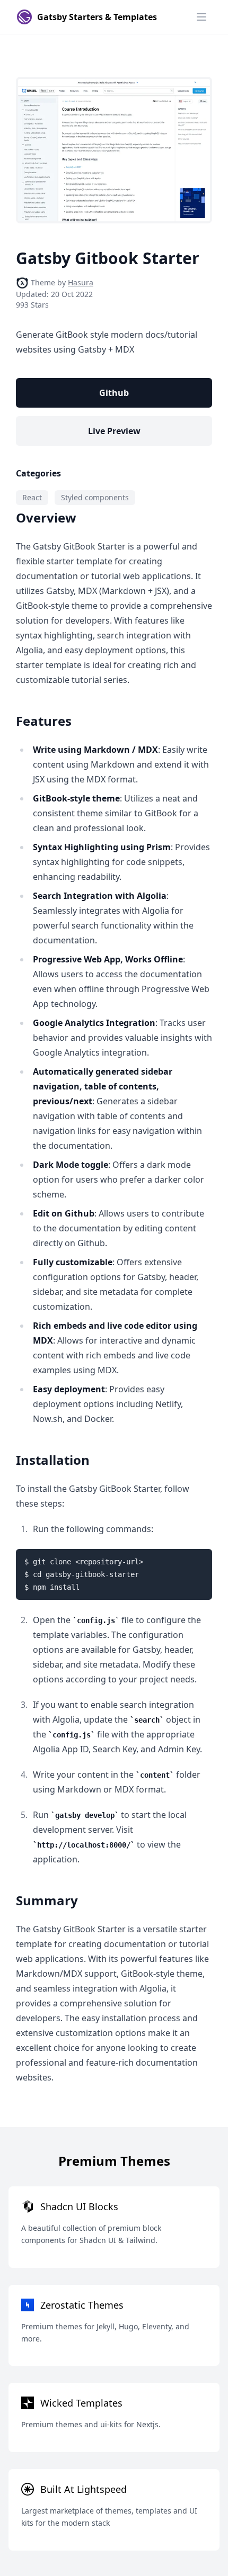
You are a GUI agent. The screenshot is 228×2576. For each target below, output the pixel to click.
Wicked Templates (81, 2403)
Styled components (95, 497)
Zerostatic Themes (82, 2305)
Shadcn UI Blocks (79, 2206)
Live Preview (114, 431)
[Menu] (201, 17)
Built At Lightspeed (84, 2489)
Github (114, 393)
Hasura (81, 282)
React (32, 497)
